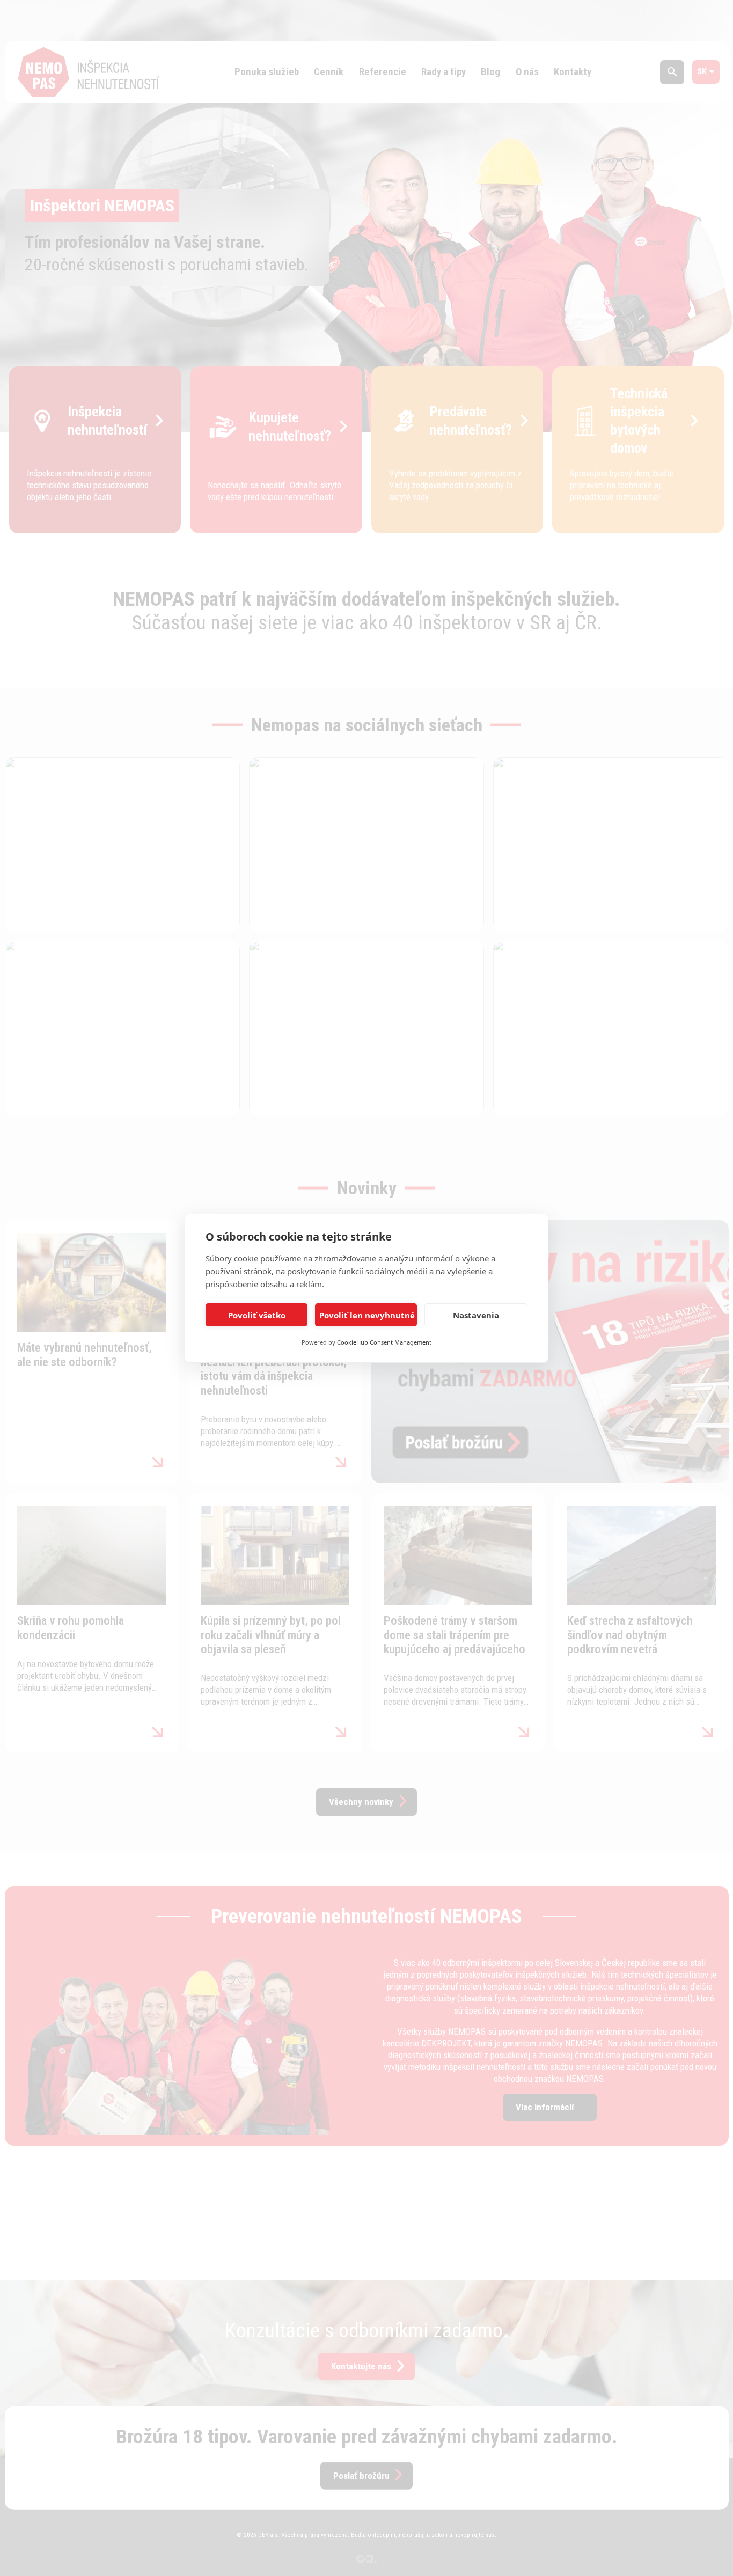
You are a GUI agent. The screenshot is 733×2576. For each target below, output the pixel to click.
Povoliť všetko (257, 1315)
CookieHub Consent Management (384, 1342)
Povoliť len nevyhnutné (367, 1315)
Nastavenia (476, 1315)
